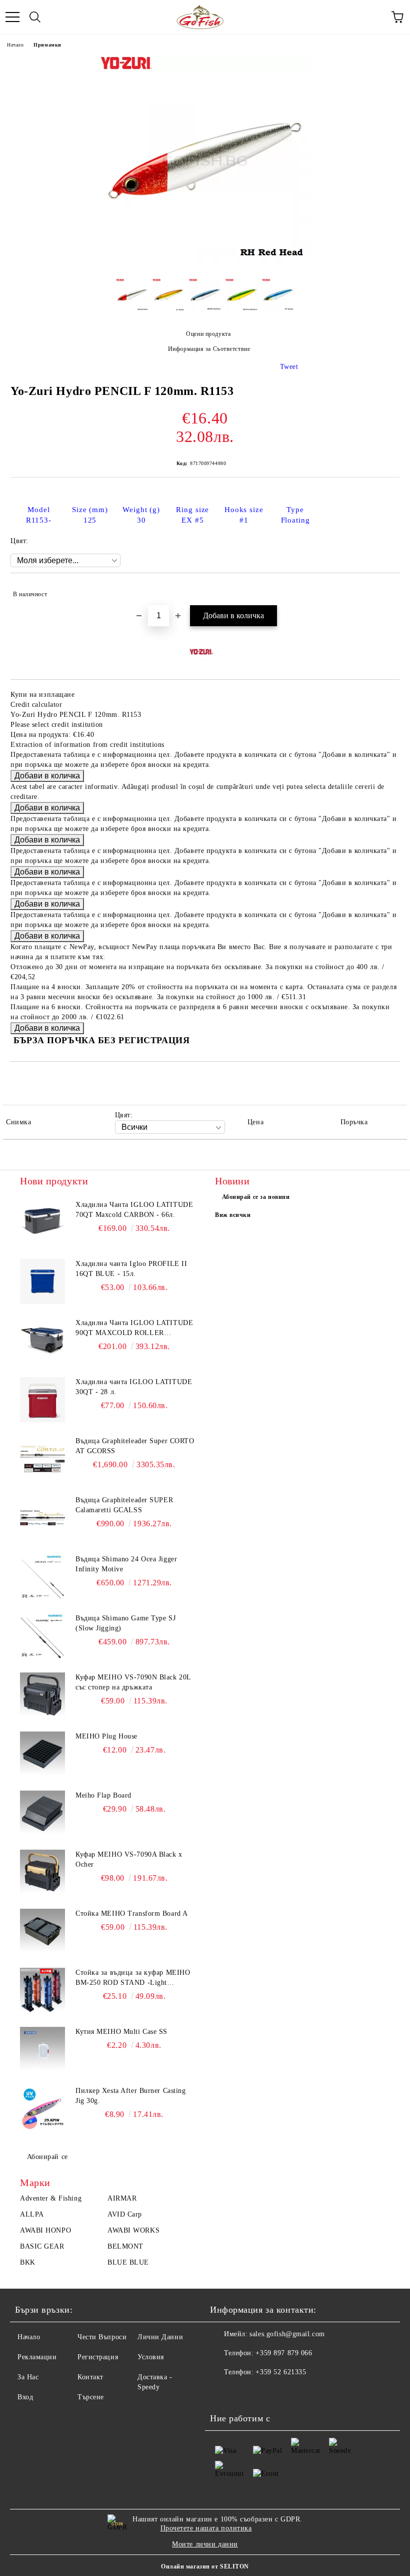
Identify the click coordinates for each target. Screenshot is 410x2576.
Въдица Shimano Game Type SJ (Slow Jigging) (125, 1623)
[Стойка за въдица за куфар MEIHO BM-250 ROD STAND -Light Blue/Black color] (42, 1990)
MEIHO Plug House (106, 1736)
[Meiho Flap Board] (42, 1813)
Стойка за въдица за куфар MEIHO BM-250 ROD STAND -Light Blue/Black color (133, 1978)
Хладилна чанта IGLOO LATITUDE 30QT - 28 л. (134, 1387)
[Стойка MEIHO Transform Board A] (42, 1931)
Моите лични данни (205, 2544)
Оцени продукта (208, 334)
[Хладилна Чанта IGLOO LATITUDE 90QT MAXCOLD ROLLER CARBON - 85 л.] (42, 1341)
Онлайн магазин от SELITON (205, 2566)
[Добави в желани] (385, 590)
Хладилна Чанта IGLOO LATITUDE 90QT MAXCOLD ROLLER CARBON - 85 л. (134, 1329)
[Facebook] (223, 2392)
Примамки (47, 45)
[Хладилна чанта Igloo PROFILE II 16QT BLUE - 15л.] (42, 1281)
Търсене (91, 2397)
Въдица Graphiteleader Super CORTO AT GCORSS (135, 1446)
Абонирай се (47, 2157)
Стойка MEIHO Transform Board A (132, 1913)
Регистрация (98, 2357)
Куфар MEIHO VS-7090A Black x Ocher (129, 1859)
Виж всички (233, 1215)
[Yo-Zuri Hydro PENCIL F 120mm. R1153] (205, 264)
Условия (151, 2357)
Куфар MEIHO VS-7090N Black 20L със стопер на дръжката (133, 1682)
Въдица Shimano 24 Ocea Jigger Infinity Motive (126, 1564)
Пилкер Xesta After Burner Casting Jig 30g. (130, 2096)
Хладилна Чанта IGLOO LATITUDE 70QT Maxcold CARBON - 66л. (134, 1210)
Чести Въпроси (102, 2337)
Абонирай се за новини (256, 1197)
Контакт (90, 2377)
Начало (15, 45)
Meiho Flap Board (103, 1795)
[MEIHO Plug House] (42, 1754)
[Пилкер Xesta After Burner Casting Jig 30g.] (42, 2108)
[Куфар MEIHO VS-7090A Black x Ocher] (42, 1872)
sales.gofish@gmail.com (287, 2334)
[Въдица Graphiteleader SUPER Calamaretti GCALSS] (42, 1518)
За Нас (28, 2377)
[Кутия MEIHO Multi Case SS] (42, 2049)
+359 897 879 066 (284, 2353)
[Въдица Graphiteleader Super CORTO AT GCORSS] (42, 1459)
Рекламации (37, 2357)
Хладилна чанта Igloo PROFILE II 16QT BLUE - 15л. (131, 1269)
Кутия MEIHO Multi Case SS (121, 2032)
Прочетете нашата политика (206, 2528)
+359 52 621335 (281, 2372)
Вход (25, 2397)
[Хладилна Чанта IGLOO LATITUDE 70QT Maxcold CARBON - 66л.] (42, 1222)
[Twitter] (245, 2392)
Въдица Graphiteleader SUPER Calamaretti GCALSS (124, 1505)
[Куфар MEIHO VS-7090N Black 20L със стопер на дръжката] (42, 1695)
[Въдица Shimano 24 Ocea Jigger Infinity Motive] (42, 1577)
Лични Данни (160, 2337)
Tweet (289, 367)
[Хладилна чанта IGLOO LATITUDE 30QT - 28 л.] (42, 1400)
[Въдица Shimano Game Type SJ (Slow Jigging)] (42, 1636)
